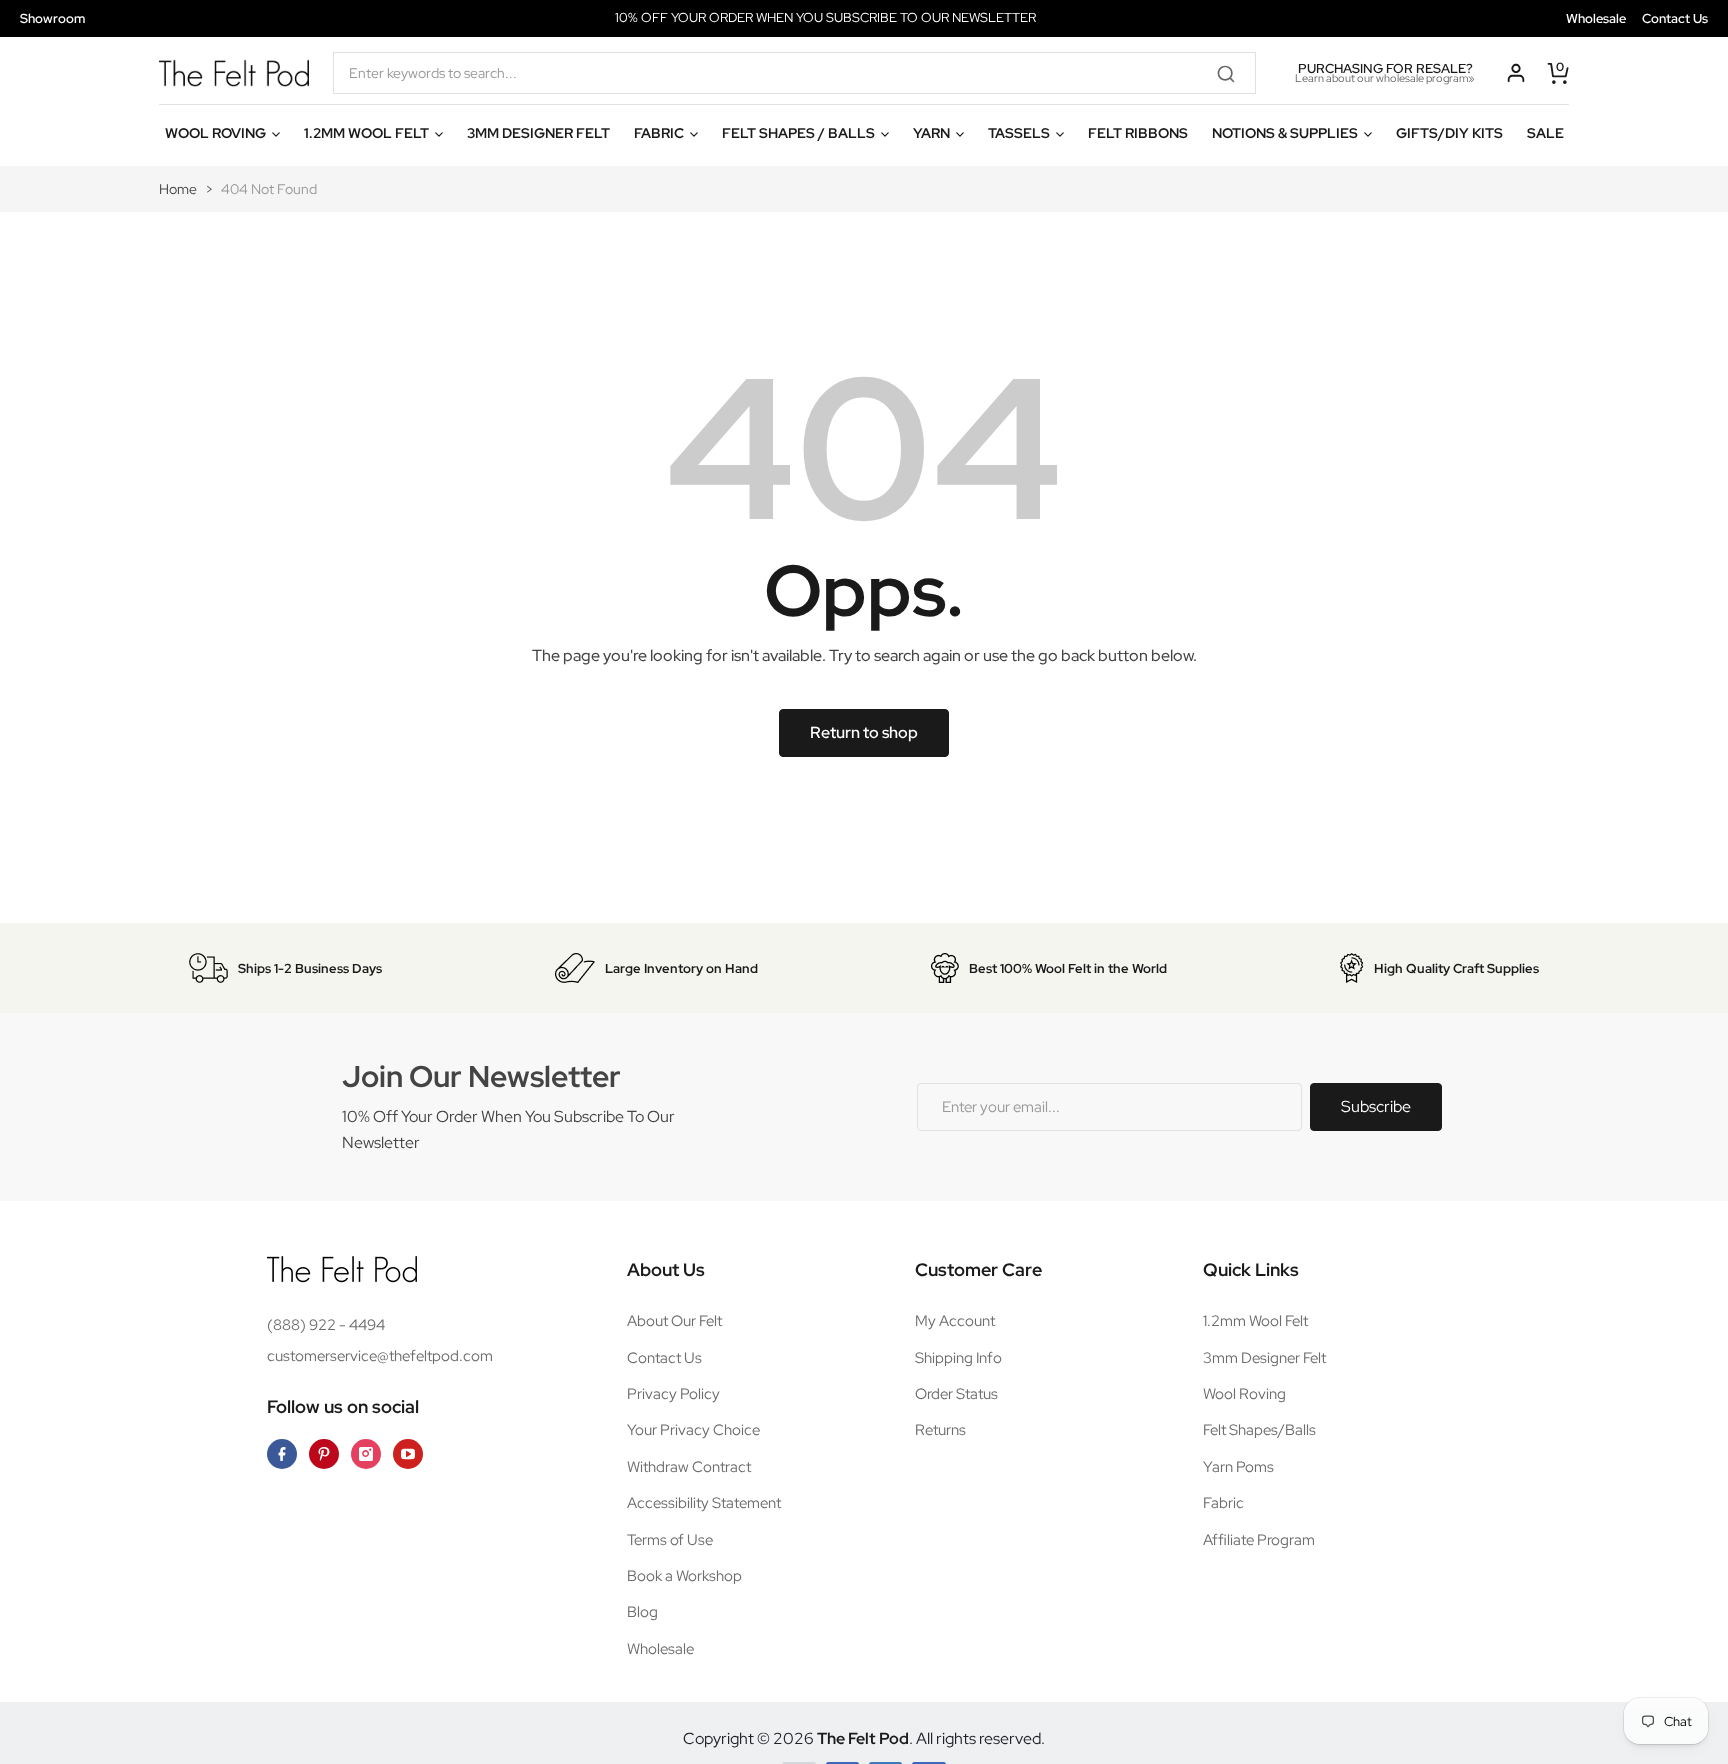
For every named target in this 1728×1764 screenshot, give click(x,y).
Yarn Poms (1238, 1467)
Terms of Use (670, 1540)
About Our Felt (674, 1321)
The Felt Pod (863, 1738)
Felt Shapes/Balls (1259, 1430)
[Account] (1516, 73)
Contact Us (1675, 18)
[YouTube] (408, 1454)
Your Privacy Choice (693, 1430)
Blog (642, 1612)
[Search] (1233, 73)
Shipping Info (958, 1358)
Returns (940, 1430)
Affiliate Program (1259, 1540)
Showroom (52, 18)
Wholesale (1596, 18)
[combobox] (794, 73)
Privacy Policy (673, 1394)
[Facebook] (282, 1454)
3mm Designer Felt (1264, 1358)
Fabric (1223, 1503)
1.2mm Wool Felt (1255, 1321)
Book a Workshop (684, 1576)
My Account (955, 1321)
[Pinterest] (324, 1454)
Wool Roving (1244, 1394)
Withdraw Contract (689, 1467)
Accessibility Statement (704, 1503)
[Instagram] (366, 1454)
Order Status (956, 1394)
